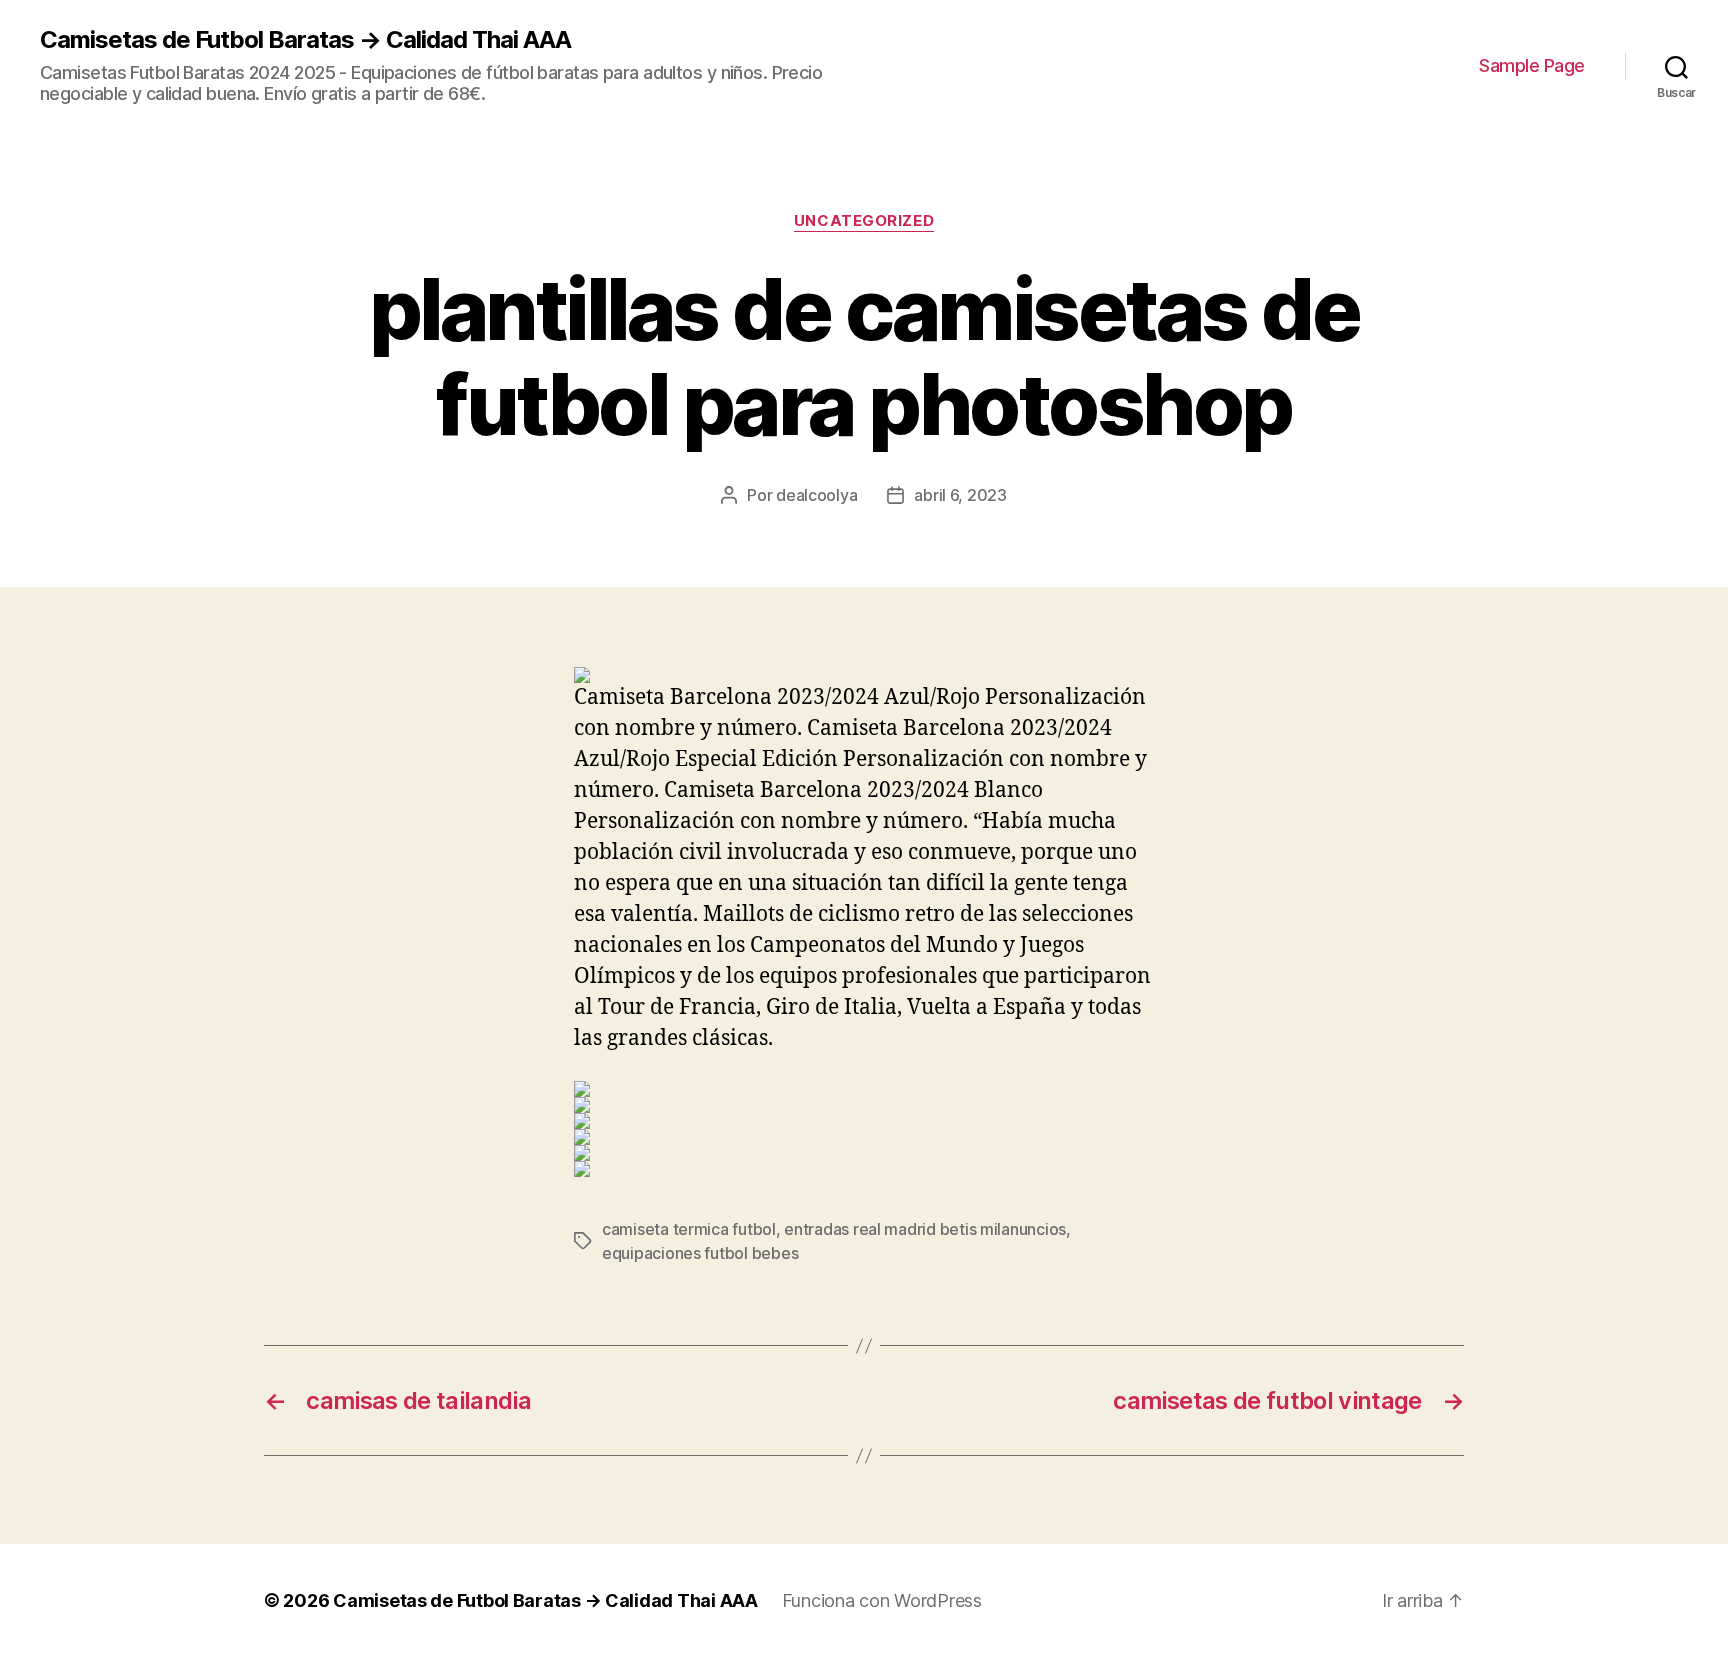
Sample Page (1532, 65)
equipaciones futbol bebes (700, 1253)
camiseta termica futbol (689, 1229)
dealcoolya (816, 495)
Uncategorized (864, 221)
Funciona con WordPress (882, 1600)
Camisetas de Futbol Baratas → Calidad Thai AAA (305, 40)
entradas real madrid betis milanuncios (925, 1229)
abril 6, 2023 (960, 495)
